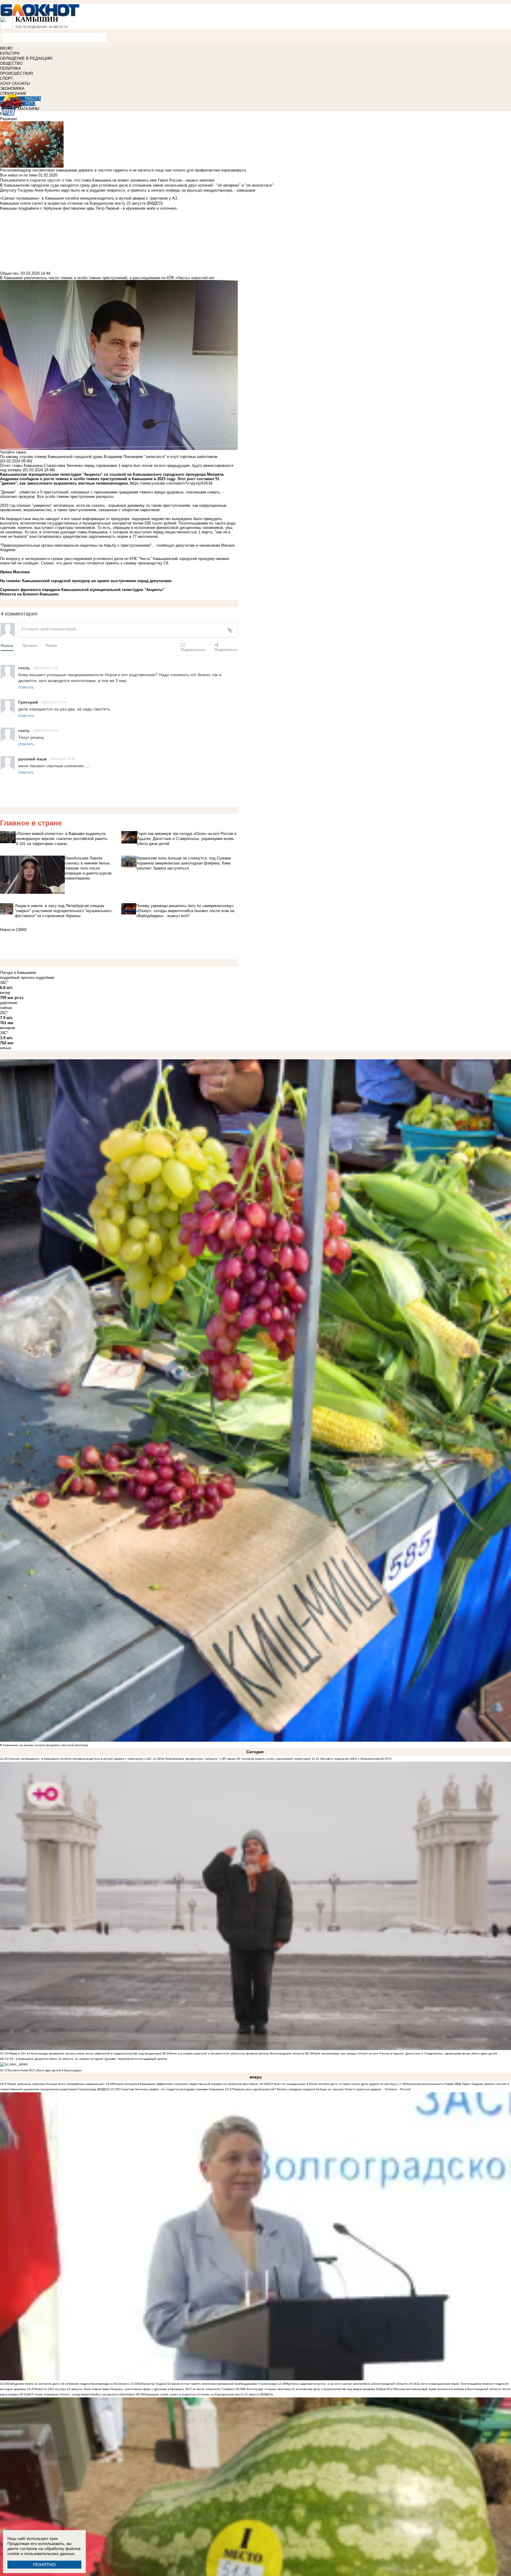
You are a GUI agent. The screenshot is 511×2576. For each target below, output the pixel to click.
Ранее (51, 645)
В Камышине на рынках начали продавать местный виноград (44, 1745)
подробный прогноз (17, 978)
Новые (7, 645)
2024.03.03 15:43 (46, 730)
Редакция (8, 119)
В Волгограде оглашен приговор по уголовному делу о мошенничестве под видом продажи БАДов (315, 2389)
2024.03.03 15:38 (63, 759)
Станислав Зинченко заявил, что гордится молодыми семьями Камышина (171, 2089)
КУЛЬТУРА (10, 53)
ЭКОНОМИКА (12, 89)
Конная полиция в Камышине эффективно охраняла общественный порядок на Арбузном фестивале (186, 2084)
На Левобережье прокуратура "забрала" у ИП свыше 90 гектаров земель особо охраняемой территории (236, 1759)
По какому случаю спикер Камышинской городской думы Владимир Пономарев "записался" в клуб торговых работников (109, 457)
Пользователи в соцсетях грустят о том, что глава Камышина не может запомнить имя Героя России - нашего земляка (107, 180)
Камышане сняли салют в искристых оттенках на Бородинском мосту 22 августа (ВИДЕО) (208, 2394)
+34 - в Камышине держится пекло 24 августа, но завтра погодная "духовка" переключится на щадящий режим (87, 2059)
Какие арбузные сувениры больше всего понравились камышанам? (56, 2084)
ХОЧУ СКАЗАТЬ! (15, 84)
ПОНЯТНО (45, 2565)
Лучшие (30, 645)
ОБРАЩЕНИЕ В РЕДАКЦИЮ (26, 58)
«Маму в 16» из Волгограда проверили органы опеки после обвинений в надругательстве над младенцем (85, 2053)
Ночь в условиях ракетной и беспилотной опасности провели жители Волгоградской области (237, 2053)
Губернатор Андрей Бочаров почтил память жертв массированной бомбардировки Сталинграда (207, 2384)
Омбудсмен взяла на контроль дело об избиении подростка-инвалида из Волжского (69, 2384)
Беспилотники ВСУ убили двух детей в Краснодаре (45, 2070)
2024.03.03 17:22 (46, 668)
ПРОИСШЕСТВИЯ (16, 73)
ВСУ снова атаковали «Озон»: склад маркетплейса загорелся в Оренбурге (81, 2394)
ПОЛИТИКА (10, 68)
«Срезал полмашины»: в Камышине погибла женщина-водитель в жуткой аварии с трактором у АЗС (80, 1759)
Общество (9, 273)
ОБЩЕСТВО (11, 63)
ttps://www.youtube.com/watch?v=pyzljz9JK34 (171, 483)
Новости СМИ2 (13, 930)
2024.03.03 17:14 (54, 702)
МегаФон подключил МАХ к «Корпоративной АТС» (356, 1759)
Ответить (26, 687)
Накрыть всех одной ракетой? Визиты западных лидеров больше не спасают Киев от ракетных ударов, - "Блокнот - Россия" (322, 2089)
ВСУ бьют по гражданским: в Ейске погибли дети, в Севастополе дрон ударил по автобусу (332, 2084)
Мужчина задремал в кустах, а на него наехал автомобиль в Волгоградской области (347, 2384)
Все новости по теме (19, 175)
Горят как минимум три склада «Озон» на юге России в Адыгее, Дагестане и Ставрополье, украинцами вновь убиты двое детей (405, 2053)
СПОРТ (7, 78)
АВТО (30, 104)
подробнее (45, 978)
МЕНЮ (6, 48)
